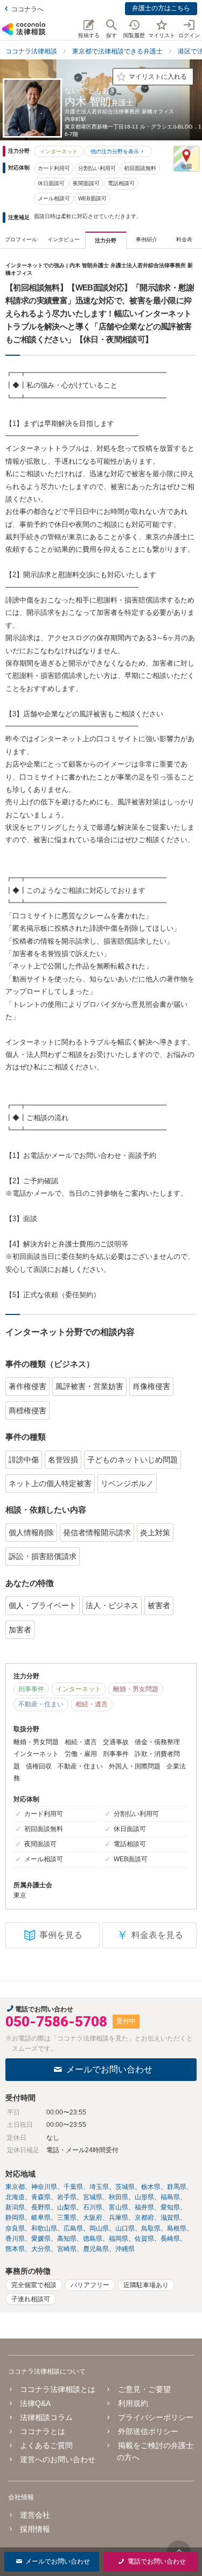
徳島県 (93, 2239)
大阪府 (93, 2218)
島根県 (177, 2228)
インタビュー (64, 239)
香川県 (15, 2239)
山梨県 (67, 2207)
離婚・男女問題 (136, 1689)
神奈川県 (44, 2187)
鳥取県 (151, 2228)
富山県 (119, 2207)
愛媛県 (41, 2239)
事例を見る (61, 1935)
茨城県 (125, 2187)
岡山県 (99, 2228)
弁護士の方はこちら (161, 8)
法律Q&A (35, 2403)
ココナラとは (43, 2431)
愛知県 (170, 2207)
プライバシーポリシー (155, 2417)
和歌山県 (44, 2228)
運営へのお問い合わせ (58, 2459)
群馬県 (177, 2187)
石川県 (93, 2207)
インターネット (59, 151)
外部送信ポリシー (148, 2431)
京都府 (144, 2218)
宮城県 (93, 2197)
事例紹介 (147, 239)
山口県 (125, 2228)
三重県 (67, 2218)
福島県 (170, 2197)
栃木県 (151, 2187)
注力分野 (106, 240)
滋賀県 (170, 2218)
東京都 (15, 2187)
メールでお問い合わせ (109, 2069)
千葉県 (73, 2187)
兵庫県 (119, 2218)
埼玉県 (99, 2187)
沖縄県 (125, 2249)
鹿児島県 (96, 2249)
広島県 (73, 2228)
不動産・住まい (41, 1704)
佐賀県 (144, 2239)
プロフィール (21, 239)
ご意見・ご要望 (144, 2389)
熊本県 (15, 2249)
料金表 (184, 239)
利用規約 (133, 2403)
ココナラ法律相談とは (58, 2389)
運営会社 (35, 2515)
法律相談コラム (46, 2417)
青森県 (41, 2197)
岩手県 (67, 2197)
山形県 (144, 2197)
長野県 (41, 2207)
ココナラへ (27, 9)
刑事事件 (31, 1689)
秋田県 (119, 2197)
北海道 (15, 2197)
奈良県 (15, 2228)
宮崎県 (67, 2249)
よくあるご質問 (46, 2445)
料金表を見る (150, 1935)
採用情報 (35, 2529)
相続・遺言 (92, 1704)
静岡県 (15, 2218)
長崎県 (170, 2239)
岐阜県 (41, 2218)
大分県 (41, 2249)
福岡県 (119, 2239)
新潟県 (15, 2207)
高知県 (67, 2239)
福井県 (144, 2207)
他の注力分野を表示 (115, 151)
